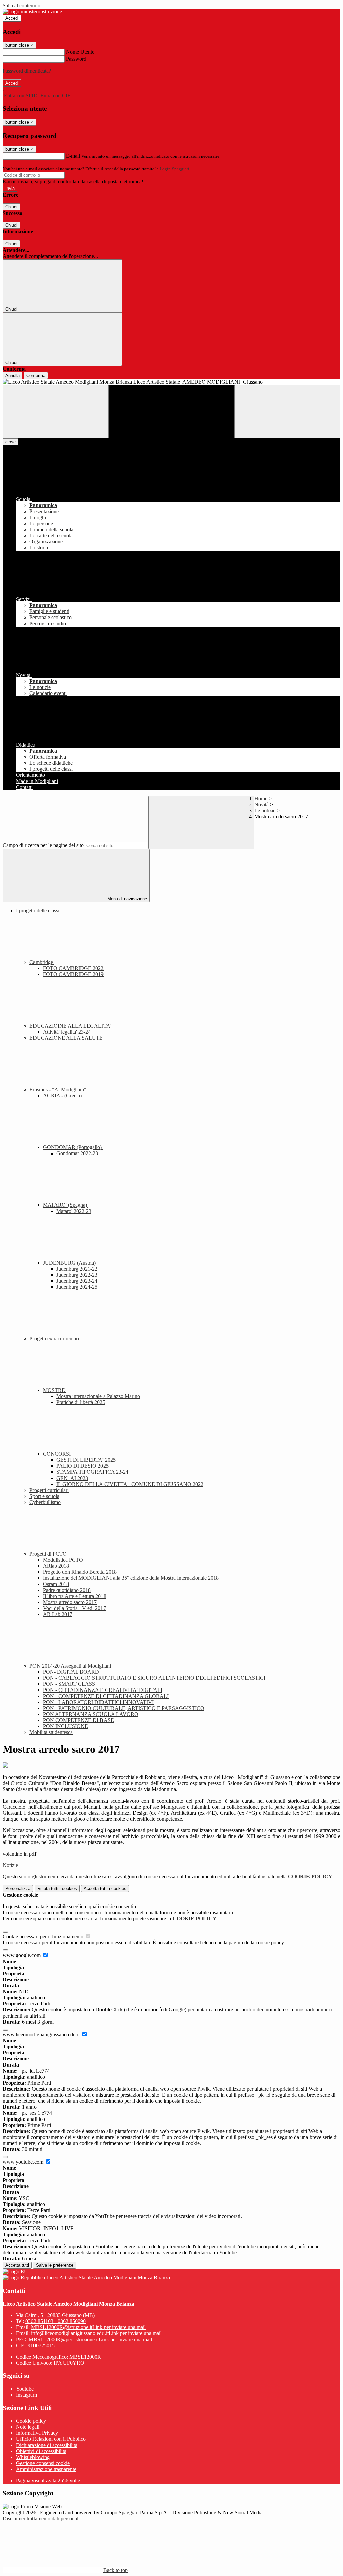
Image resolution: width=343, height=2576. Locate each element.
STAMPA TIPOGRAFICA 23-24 (92, 1472)
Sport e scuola (44, 1496)
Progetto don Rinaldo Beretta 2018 (80, 1572)
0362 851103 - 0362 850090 (56, 2321)
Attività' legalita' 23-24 (67, 1032)
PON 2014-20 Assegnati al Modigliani (71, 1666)
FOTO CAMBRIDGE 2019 (73, 974)
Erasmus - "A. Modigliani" (59, 1090)
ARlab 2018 (56, 1566)
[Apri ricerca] (287, 412)
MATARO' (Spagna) (66, 1205)
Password (76, 59)
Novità (261, 804)
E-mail (73, 156)
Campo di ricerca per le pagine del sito (43, 845)
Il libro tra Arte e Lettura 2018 (75, 1596)
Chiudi (11, 207)
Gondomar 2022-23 (77, 1153)
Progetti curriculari (49, 1490)
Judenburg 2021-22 (77, 1269)
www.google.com (22, 1955)
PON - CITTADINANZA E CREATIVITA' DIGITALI (103, 1690)
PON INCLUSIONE (65, 1726)
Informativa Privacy (37, 2433)
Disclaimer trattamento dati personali (41, 2518)
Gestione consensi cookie (43, 2463)
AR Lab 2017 (58, 1614)
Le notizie (265, 811)
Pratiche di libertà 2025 (81, 1402)
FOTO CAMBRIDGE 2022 (73, 968)
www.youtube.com (24, 2162)
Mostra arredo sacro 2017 (70, 1602)
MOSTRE (55, 1390)
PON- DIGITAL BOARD (71, 1672)
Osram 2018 (56, 1584)
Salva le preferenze (55, 2265)
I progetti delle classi (38, 910)
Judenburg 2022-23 (77, 1275)
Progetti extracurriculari (55, 1338)
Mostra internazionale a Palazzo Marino (98, 1396)
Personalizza (18, 1889)
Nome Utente (80, 52)
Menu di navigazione (126, 899)
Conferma (36, 375)
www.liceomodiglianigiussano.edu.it (42, 2034)
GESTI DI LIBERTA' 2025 (86, 1460)
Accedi (12, 18)
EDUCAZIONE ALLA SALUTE (66, 1038)
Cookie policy (31, 2421)
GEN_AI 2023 (72, 1478)
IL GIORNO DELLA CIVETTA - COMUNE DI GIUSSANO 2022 (130, 1484)
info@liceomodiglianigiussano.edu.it (96, 2333)
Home (261, 798)
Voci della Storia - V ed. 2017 (74, 1608)
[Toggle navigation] (56, 412)
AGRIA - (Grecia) (62, 1096)
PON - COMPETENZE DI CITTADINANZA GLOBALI (106, 1696)
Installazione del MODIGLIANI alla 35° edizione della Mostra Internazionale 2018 (131, 1578)
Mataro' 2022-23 (74, 1211)
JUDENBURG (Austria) (70, 1263)
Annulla (13, 375)
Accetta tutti (105, 1889)
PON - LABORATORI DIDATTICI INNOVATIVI (98, 1702)
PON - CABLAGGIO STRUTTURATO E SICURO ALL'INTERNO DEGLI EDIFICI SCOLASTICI (154, 1678)
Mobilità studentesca (51, 1732)
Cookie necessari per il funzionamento (44, 1937)
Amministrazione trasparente (46, 2469)
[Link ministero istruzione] (32, 12)
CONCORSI (57, 1454)
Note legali (28, 2427)
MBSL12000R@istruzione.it (88, 2327)
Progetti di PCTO (49, 1554)
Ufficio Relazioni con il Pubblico (51, 2439)
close (11, 442)
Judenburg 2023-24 (77, 1281)
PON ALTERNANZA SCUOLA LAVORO (91, 1714)
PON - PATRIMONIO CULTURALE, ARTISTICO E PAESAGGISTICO (124, 1708)
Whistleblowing (33, 2457)
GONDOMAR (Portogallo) (73, 1147)
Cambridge (42, 962)
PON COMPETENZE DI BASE (78, 1720)
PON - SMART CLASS (69, 1684)
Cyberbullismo (45, 1502)
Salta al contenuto (21, 6)
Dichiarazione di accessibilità (47, 2445)
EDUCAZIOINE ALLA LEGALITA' (71, 1026)
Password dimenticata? (27, 71)
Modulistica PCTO (63, 1560)
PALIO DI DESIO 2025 (82, 1466)
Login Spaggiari (175, 169)
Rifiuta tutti (57, 1889)
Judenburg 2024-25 (77, 1287)
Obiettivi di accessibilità (41, 2451)
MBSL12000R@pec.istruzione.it (90, 2339)
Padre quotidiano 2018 (67, 1590)
